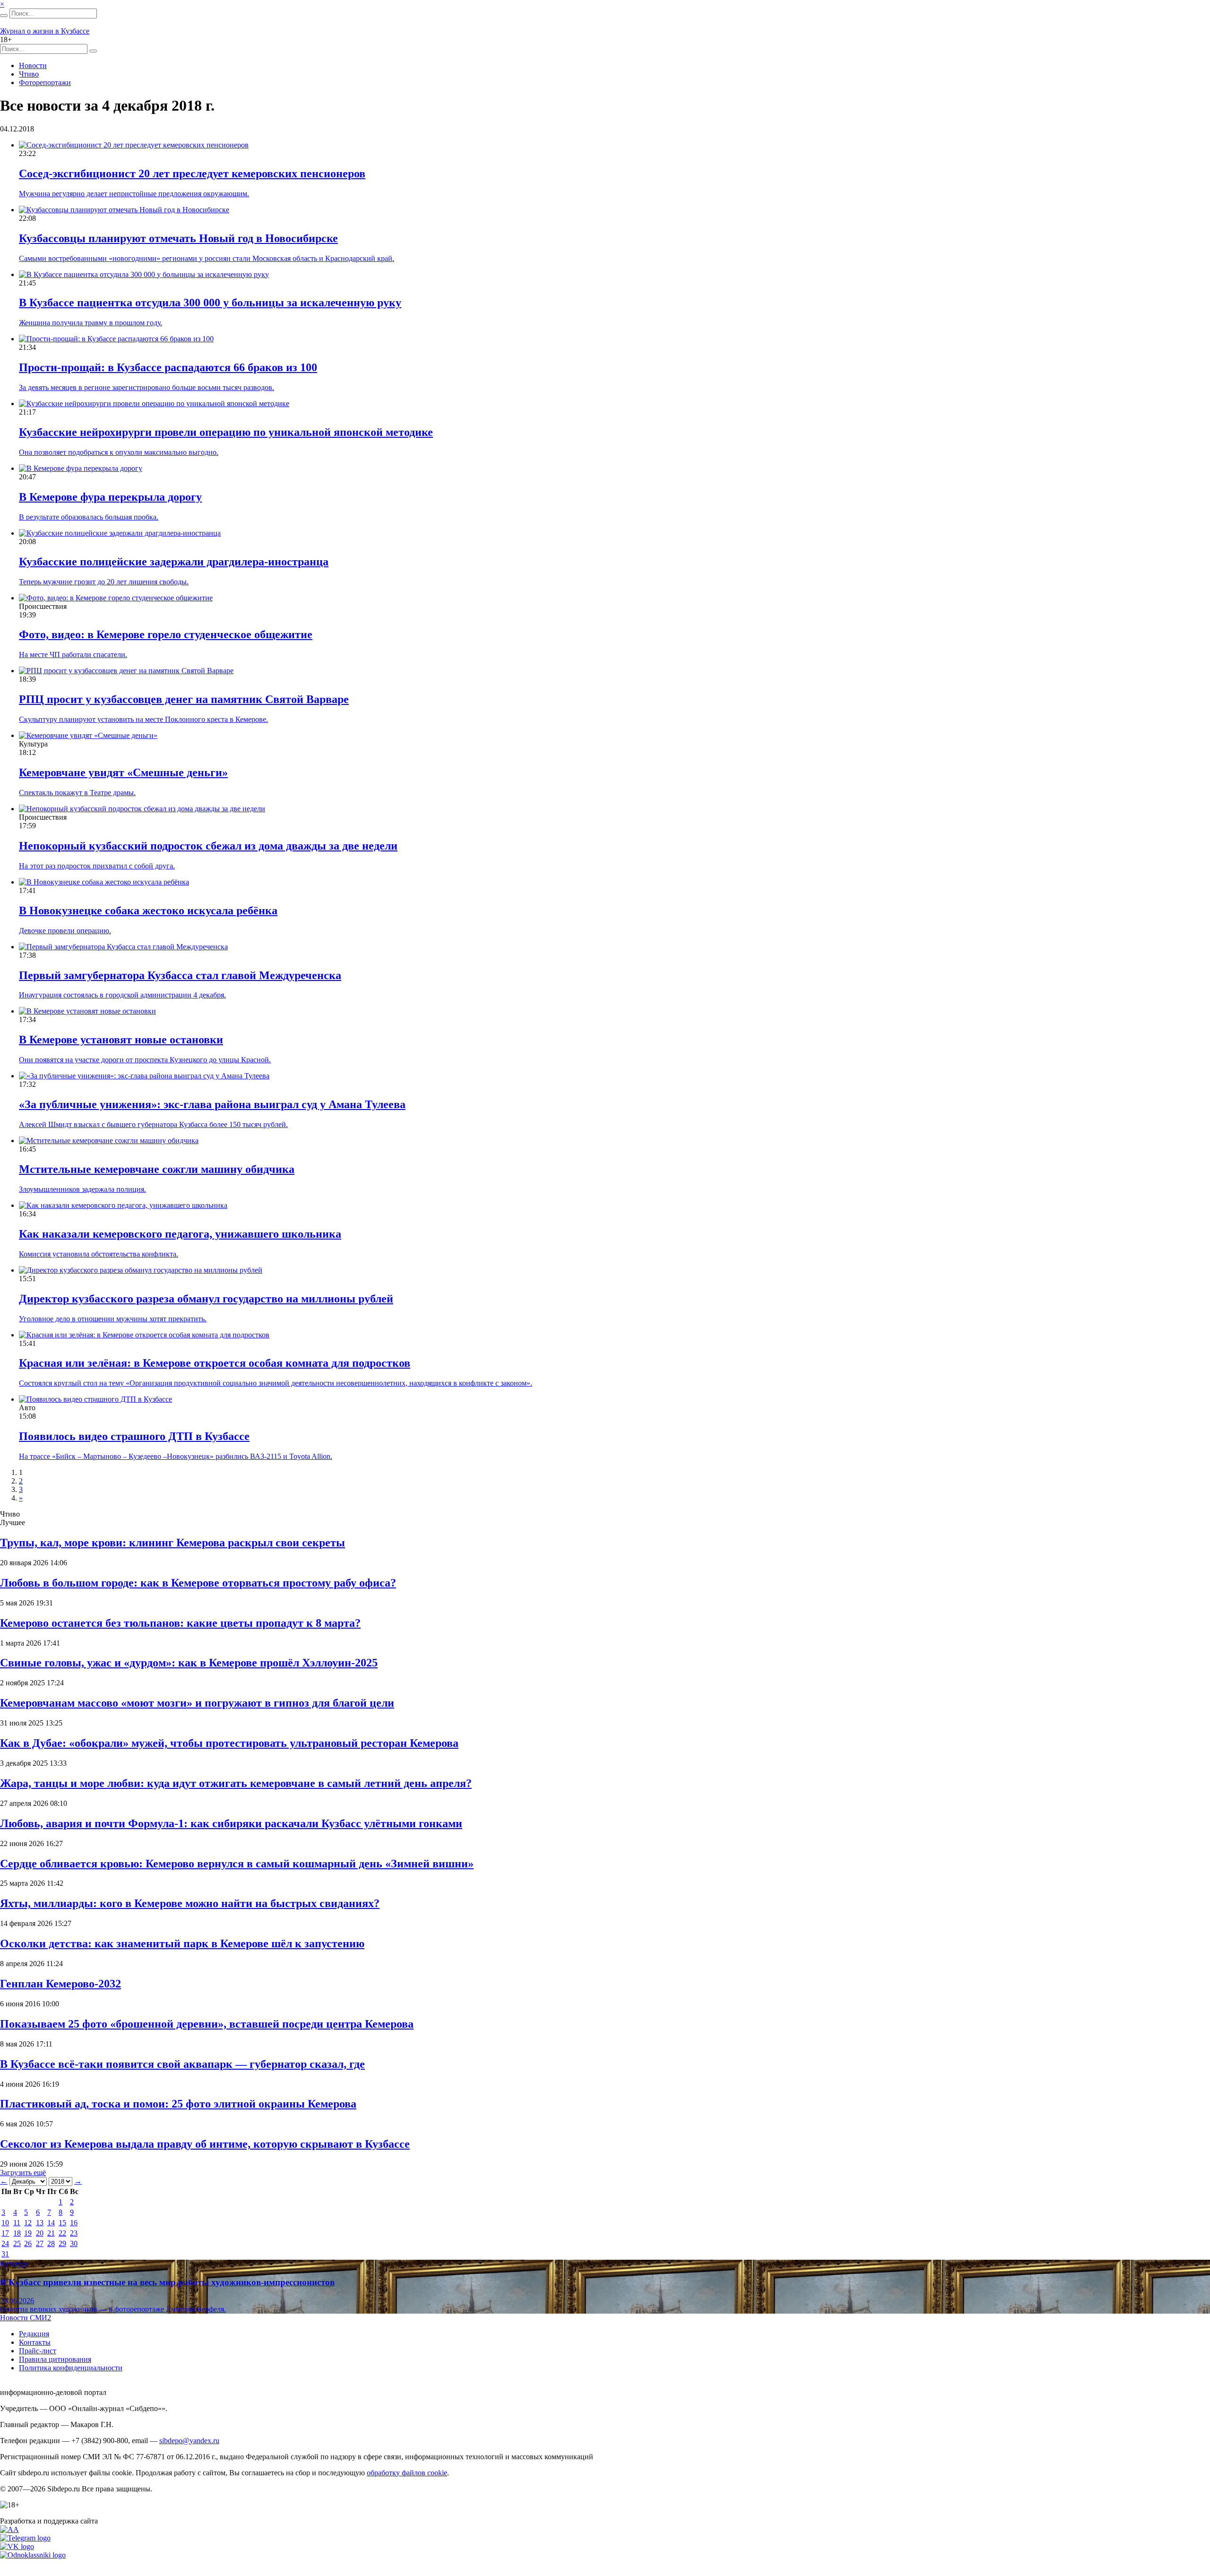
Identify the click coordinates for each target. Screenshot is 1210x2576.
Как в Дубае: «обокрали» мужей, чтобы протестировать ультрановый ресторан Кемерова (229, 1743)
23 (74, 2233)
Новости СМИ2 (26, 2318)
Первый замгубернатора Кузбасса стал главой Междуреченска (180, 975)
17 (5, 2233)
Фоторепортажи (45, 82)
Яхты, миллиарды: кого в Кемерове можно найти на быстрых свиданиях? (190, 1903)
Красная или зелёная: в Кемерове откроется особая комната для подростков (215, 1363)
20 (40, 2233)
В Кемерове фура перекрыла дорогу (110, 497)
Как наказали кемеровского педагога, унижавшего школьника (180, 1234)
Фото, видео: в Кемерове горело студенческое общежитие (166, 634)
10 (5, 2223)
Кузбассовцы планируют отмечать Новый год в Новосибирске (178, 238)
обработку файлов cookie (407, 2473)
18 (17, 2233)
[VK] (17, 2546)
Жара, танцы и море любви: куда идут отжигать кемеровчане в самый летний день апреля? (236, 1783)
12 (28, 2223)
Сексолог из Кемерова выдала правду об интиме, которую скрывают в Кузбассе (205, 2144)
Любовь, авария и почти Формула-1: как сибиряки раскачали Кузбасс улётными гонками (231, 1823)
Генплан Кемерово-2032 (60, 1984)
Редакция (34, 2334)
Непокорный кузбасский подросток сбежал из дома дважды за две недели (208, 846)
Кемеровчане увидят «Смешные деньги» (123, 772)
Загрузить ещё (23, 2173)
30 (74, 2243)
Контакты (35, 2342)
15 (62, 2223)
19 (28, 2233)
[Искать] (4, 16)
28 (51, 2243)
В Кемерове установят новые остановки (121, 1040)
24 (5, 2243)
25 (17, 2243)
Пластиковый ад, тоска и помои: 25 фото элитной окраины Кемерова (178, 2104)
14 (51, 2223)
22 (62, 2233)
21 (51, 2233)
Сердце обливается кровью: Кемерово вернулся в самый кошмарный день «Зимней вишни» (237, 1864)
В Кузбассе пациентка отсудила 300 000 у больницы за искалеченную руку (210, 303)
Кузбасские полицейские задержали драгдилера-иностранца (174, 562)
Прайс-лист (38, 2351)
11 (17, 2223)
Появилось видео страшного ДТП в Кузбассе (134, 1436)
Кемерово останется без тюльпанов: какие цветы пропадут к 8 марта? (180, 1623)
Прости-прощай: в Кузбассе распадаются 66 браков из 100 (168, 367)
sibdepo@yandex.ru (189, 2441)
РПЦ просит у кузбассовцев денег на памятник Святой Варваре (184, 699)
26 (28, 2243)
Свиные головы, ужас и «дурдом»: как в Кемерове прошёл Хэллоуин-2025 (189, 1663)
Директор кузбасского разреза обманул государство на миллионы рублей (206, 1299)
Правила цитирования (55, 2359)
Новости (33, 65)
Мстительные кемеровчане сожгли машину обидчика (157, 1169)
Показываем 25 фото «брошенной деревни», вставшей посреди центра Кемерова (207, 2024)
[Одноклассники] (33, 2555)
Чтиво (29, 74)
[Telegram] (25, 2538)
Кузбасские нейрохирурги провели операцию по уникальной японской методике (226, 432)
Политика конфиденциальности (71, 2368)
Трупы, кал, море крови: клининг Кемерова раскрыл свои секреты (173, 1543)
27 (40, 2243)
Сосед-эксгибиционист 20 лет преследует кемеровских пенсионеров (192, 173)
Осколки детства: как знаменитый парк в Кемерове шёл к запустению (182, 1943)
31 (5, 2254)
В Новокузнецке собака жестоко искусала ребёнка (148, 911)
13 (40, 2223)
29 (62, 2243)
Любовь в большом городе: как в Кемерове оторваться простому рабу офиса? (198, 1583)
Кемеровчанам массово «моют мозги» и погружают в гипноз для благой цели (197, 1703)
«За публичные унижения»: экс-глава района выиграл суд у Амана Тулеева (212, 1104)
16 (74, 2223)
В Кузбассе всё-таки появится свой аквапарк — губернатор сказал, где (182, 2064)
